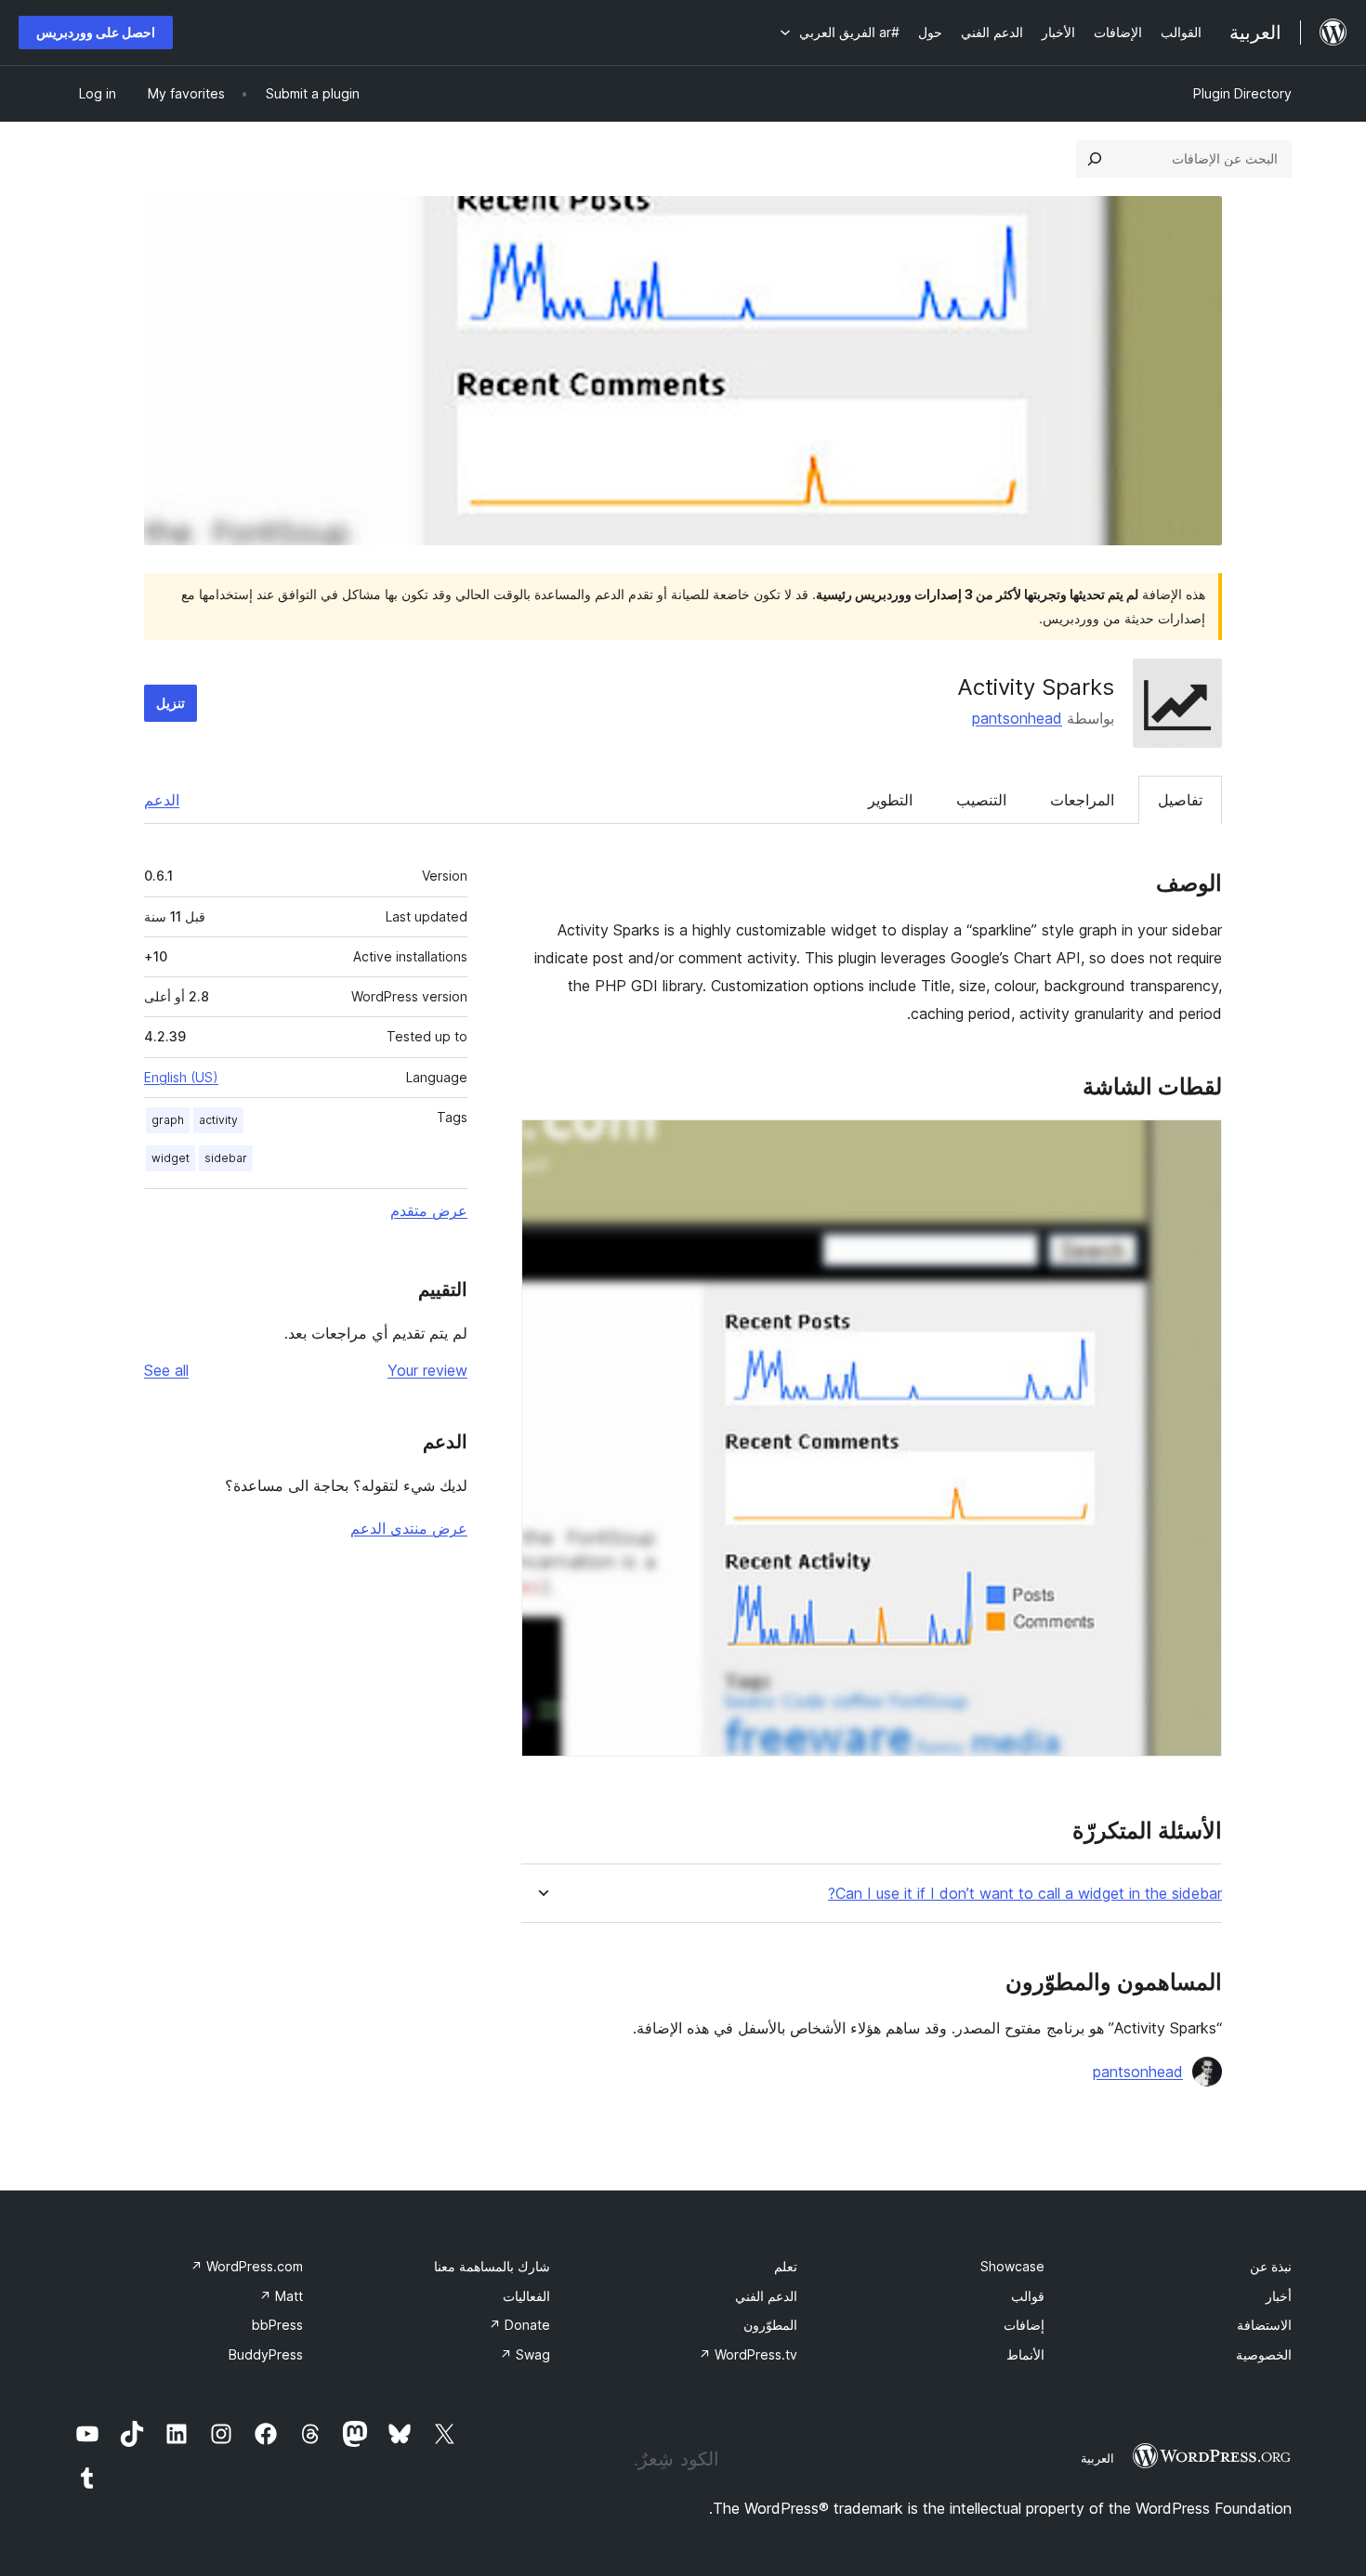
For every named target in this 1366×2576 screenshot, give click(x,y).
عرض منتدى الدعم (409, 1528)
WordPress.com (247, 2266)
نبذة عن (1271, 2266)
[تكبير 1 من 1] (1197, 1144)
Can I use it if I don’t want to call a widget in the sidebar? (1025, 1894)
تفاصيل (1180, 800)
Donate (519, 2325)
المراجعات (1082, 800)
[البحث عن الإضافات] (1095, 159)
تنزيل (171, 703)
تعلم (786, 2266)
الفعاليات (526, 2296)
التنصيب (981, 800)
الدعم (162, 800)
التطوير (890, 800)
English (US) (181, 1077)
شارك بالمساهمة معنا (492, 2266)
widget (171, 1158)
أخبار (1279, 2296)
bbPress (277, 2325)
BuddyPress (266, 2354)
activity (218, 1120)
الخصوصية (1264, 2354)
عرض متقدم (429, 1210)
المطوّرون (770, 2325)
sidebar (226, 1158)
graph (168, 1120)
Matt (281, 2296)
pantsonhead (1017, 718)
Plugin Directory (1242, 93)
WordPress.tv (748, 2354)
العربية (1097, 2458)
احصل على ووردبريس (96, 32)
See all (166, 1370)
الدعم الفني (766, 2296)
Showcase (1012, 2266)
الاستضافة (1264, 2325)
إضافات (1024, 2325)
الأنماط (1025, 2354)
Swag (525, 2354)
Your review (427, 1370)
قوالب (1028, 2296)
